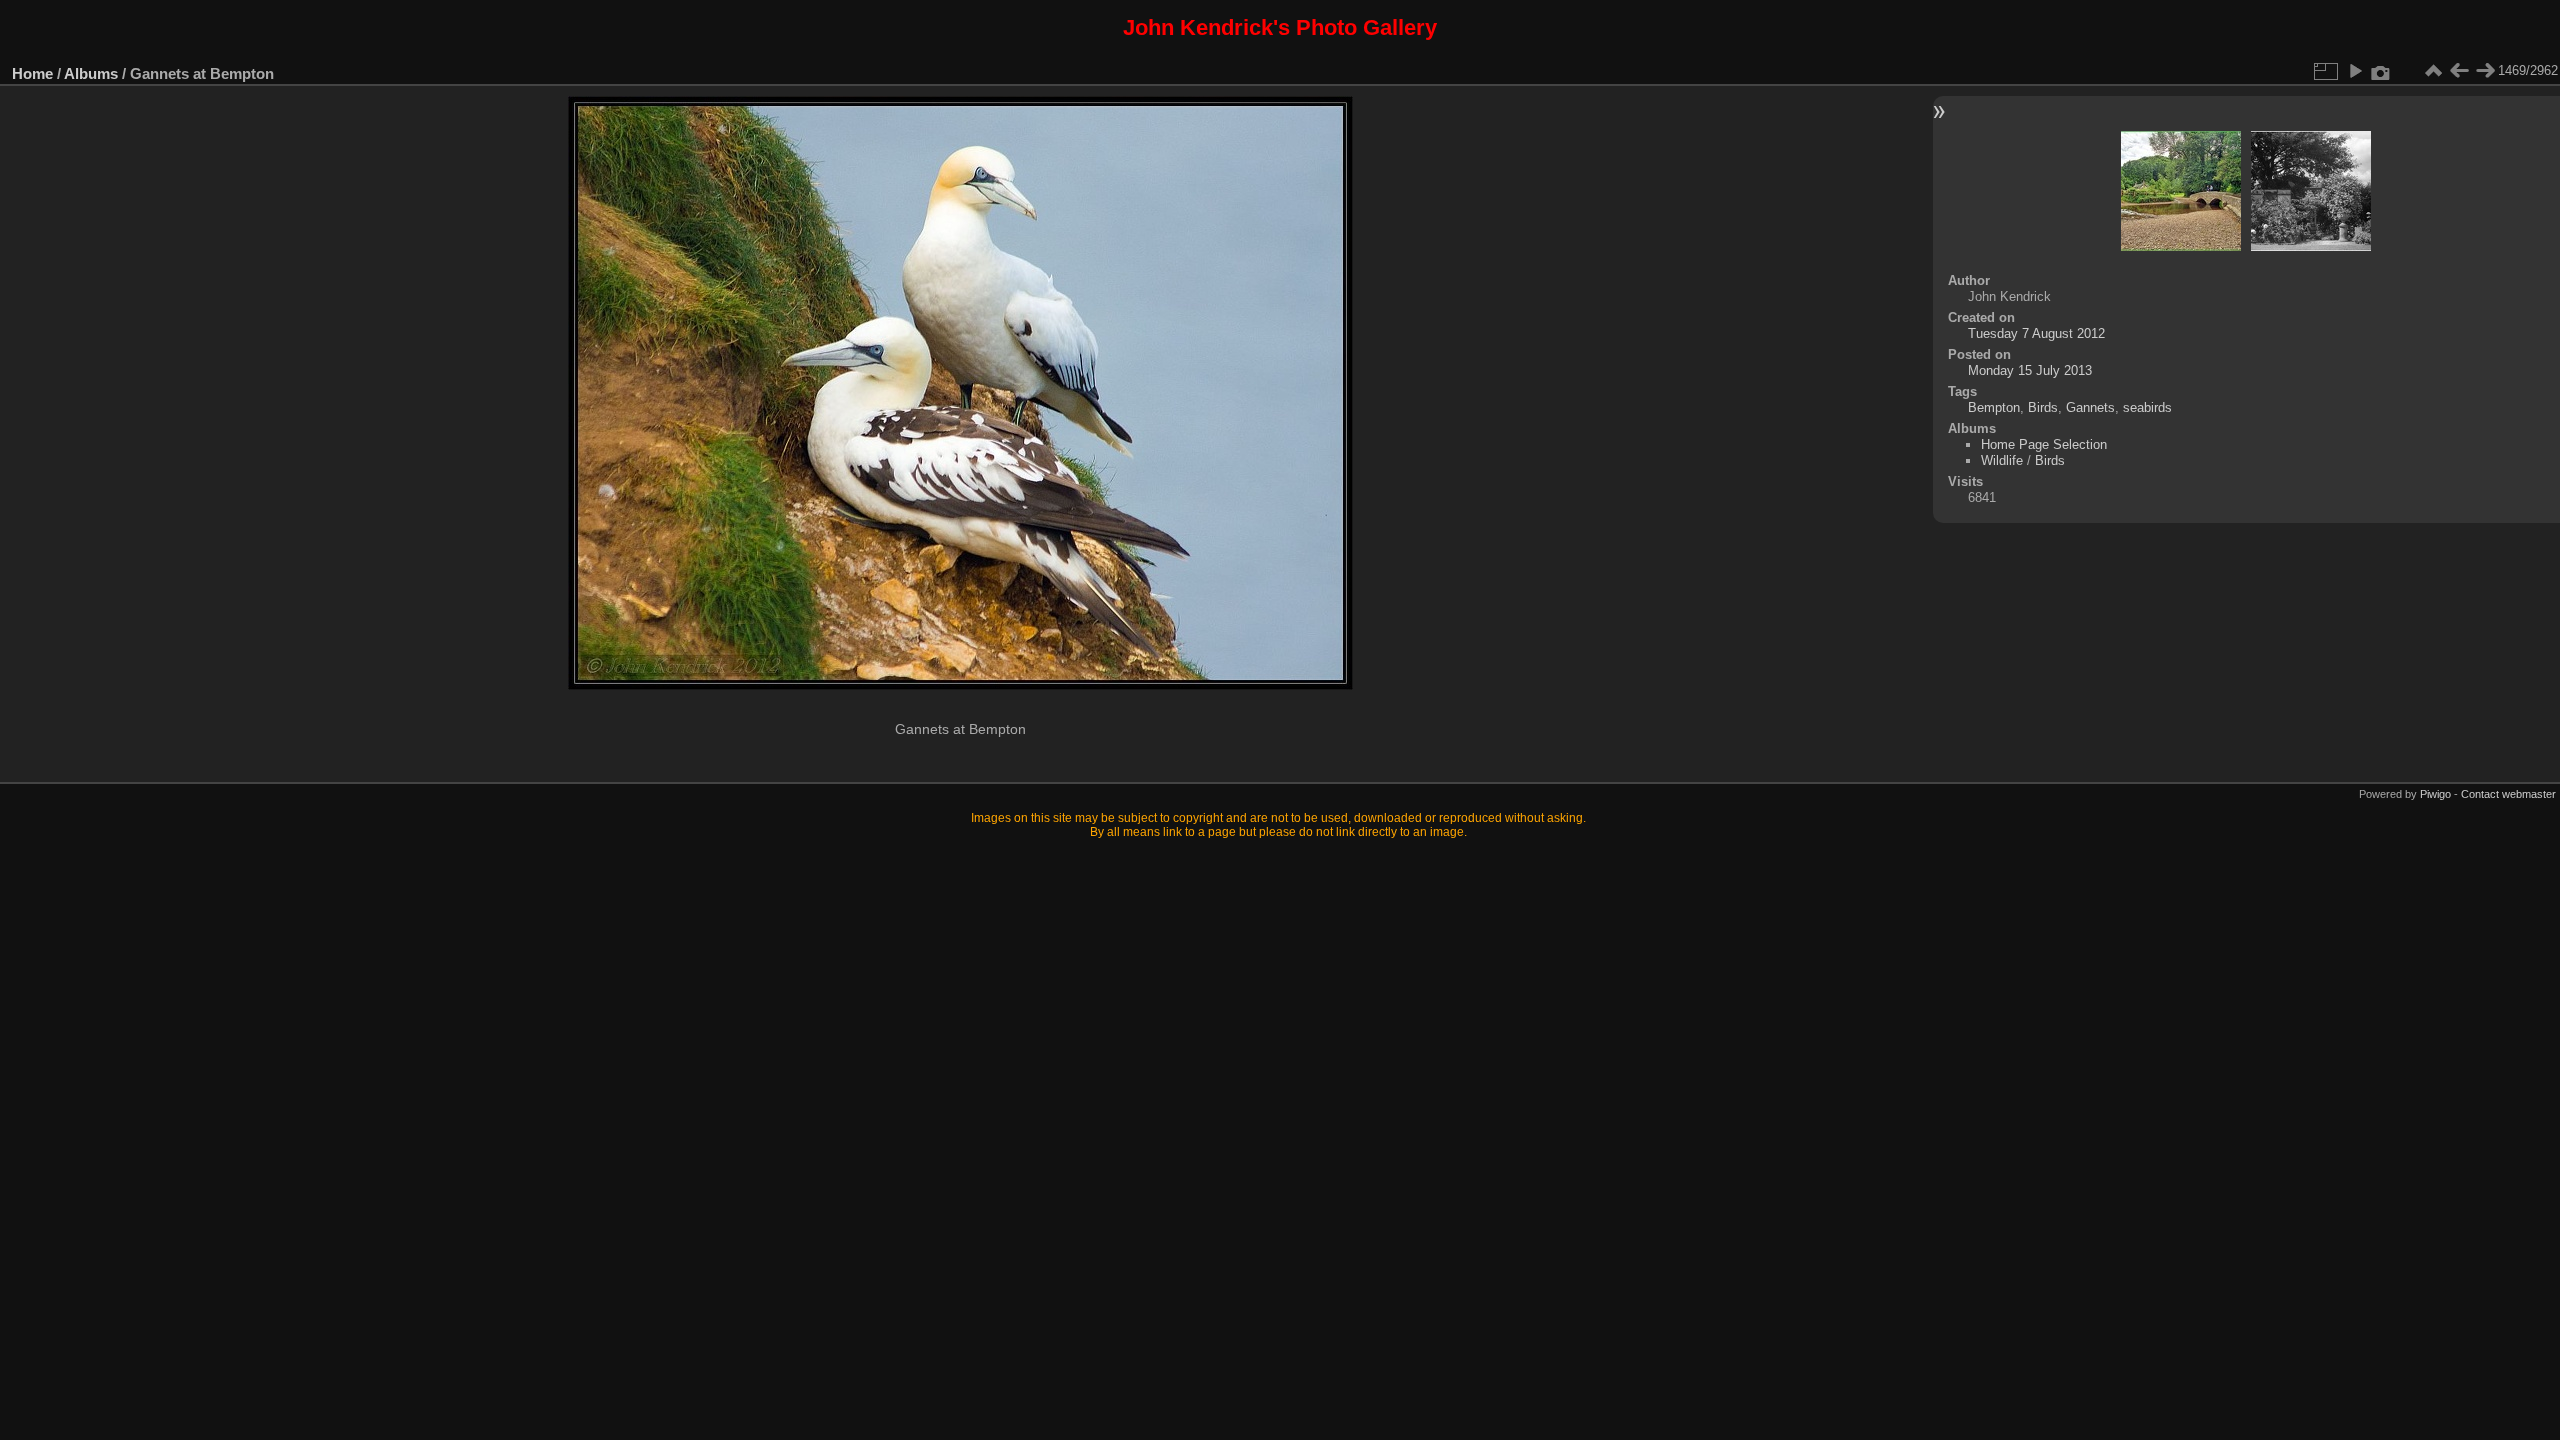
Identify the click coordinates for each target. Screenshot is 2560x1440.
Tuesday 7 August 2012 (2036, 333)
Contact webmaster (2508, 794)
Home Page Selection (2044, 444)
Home (32, 73)
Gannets (2090, 407)
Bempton (1994, 407)
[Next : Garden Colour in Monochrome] (2485, 71)
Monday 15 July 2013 (2030, 370)
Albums (91, 73)
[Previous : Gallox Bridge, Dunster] (2459, 71)
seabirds (2147, 407)
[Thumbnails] (2433, 71)
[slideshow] (2355, 71)
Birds (2043, 407)
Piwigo (2435, 794)
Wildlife (2002, 460)
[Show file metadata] (2381, 71)
